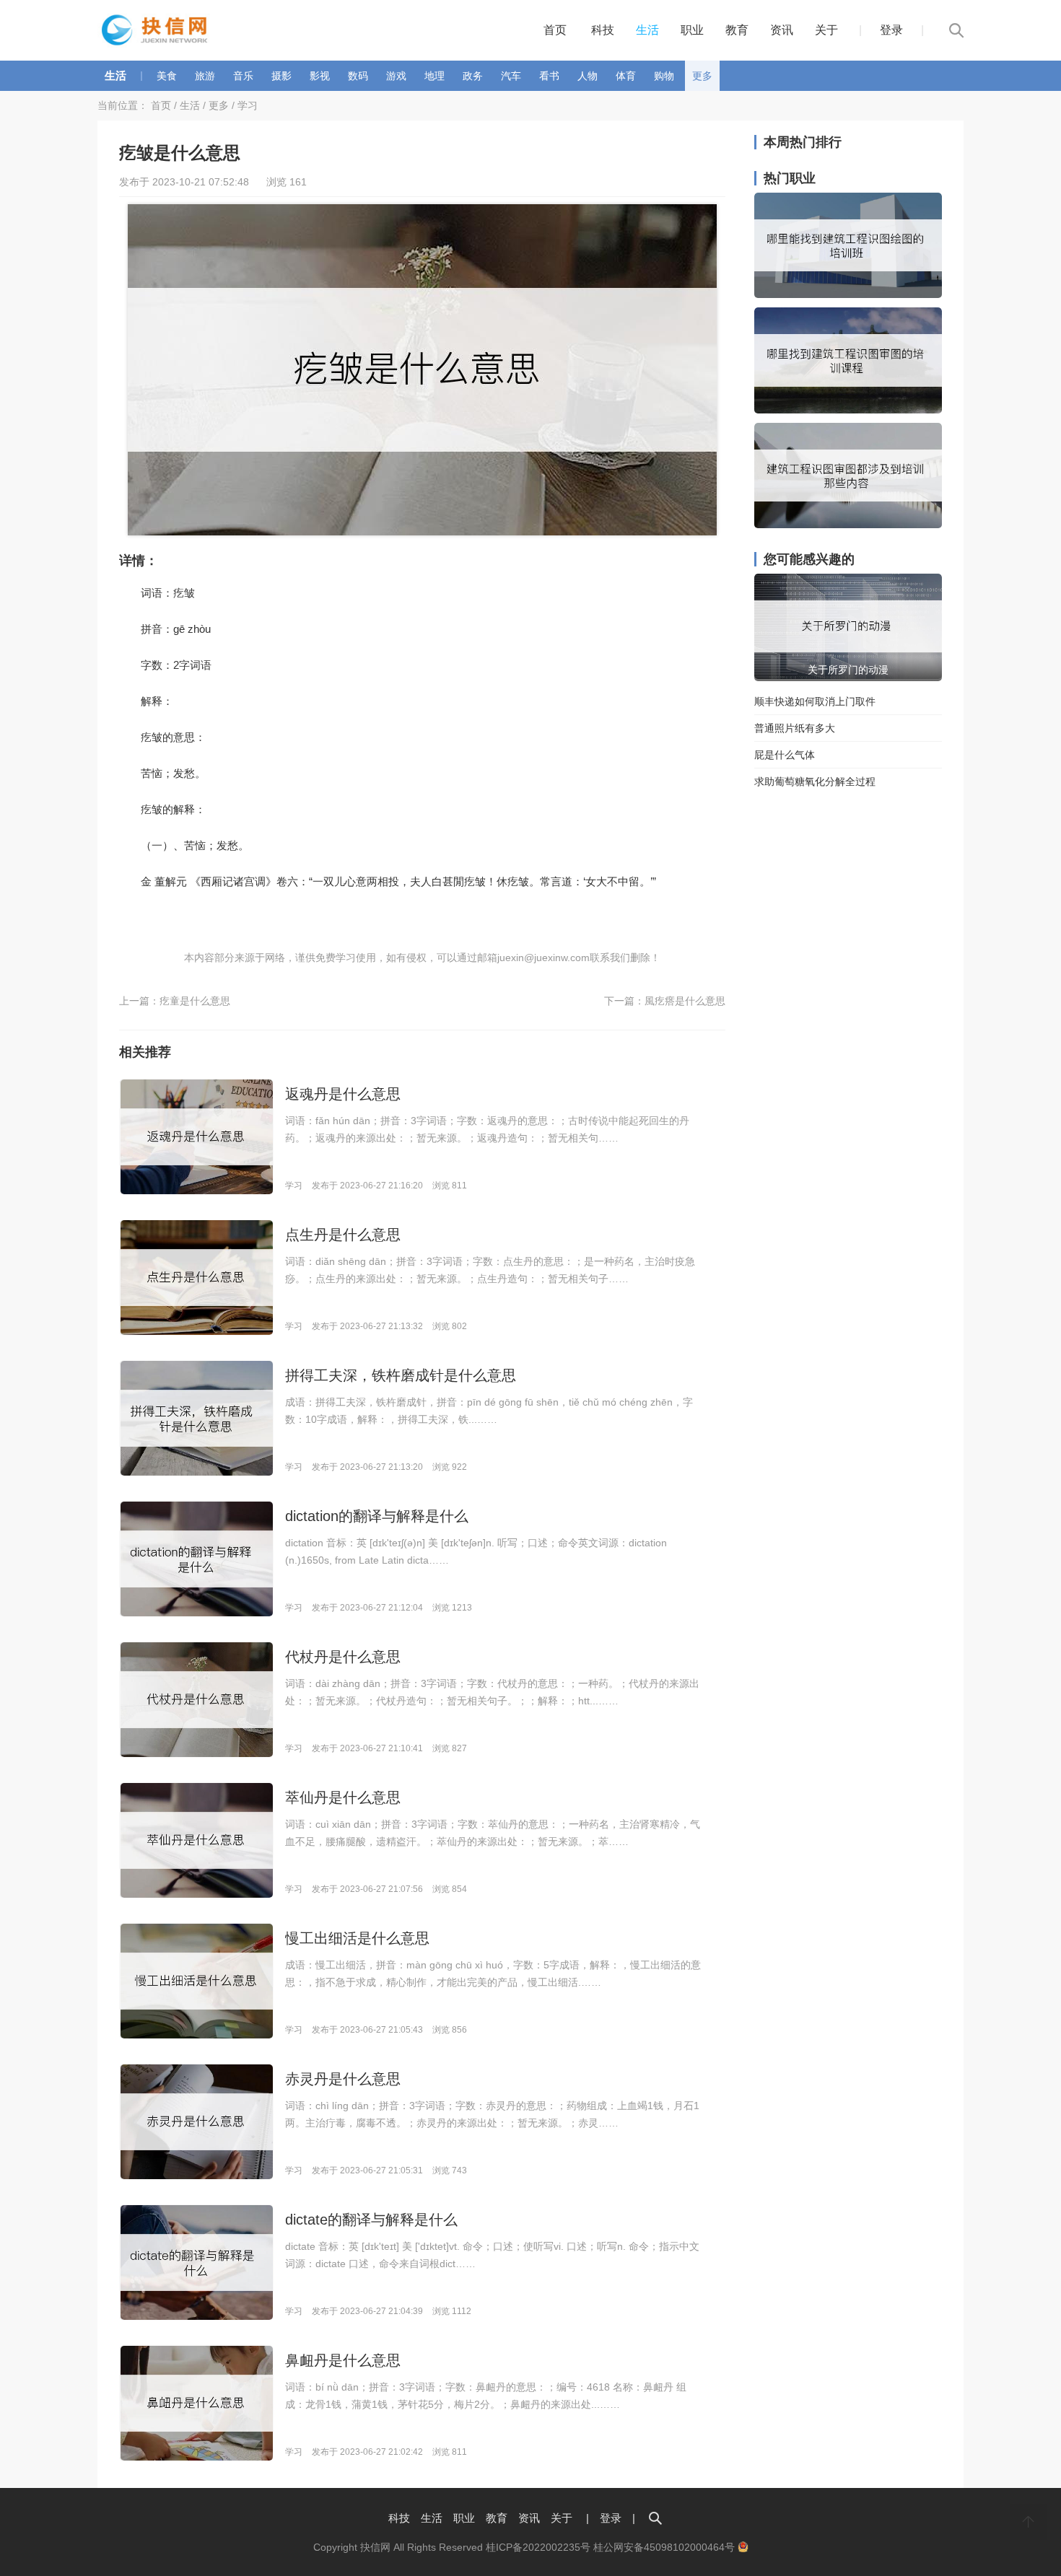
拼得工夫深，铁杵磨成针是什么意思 (401, 1375)
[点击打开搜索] (655, 2518)
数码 (358, 76)
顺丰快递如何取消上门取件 (815, 701)
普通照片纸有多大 (795, 728)
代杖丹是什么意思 (343, 1657)
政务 (473, 76)
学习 (248, 105)
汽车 (511, 76)
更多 (702, 76)
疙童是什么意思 (195, 1001)
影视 (320, 76)
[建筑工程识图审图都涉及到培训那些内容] (848, 525)
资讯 (782, 30)
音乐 (243, 76)
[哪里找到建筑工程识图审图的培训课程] (848, 410)
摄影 (281, 76)
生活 (647, 30)
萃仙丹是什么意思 (343, 1797)
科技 (603, 30)
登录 (891, 30)
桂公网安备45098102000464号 (665, 2547)
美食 (167, 76)
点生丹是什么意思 (343, 1235)
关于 (826, 30)
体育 (626, 76)
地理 (435, 76)
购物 (664, 76)
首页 (555, 30)
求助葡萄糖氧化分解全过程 (815, 781)
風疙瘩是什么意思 (685, 1001)
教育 (737, 30)
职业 (692, 30)
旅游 (205, 76)
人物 (588, 76)
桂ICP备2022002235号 (538, 2547)
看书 (549, 76)
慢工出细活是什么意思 (357, 1938)
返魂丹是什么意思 (343, 1094)
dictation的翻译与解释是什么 (377, 1516)
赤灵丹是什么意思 (343, 2079)
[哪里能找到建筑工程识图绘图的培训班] (848, 294)
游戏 (396, 76)
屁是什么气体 (785, 755)
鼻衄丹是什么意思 (343, 2360)
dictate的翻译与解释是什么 (371, 2220)
